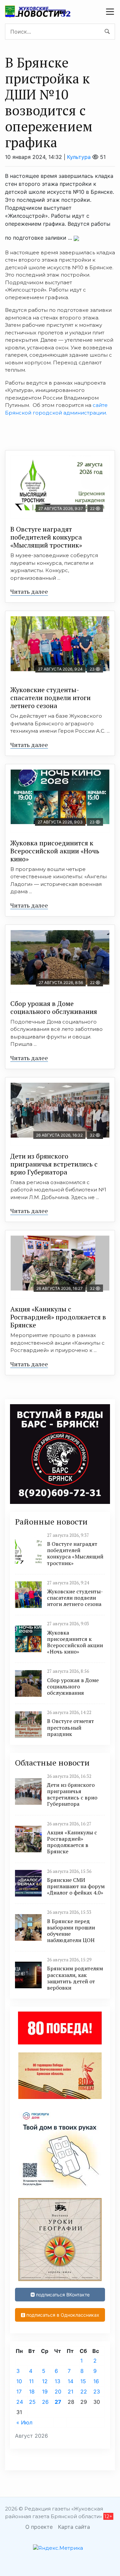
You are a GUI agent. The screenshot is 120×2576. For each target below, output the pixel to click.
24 (20, 2402)
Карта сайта (74, 2527)
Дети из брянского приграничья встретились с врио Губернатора (54, 1164)
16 (96, 2381)
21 (70, 2392)
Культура (79, 157)
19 (45, 2392)
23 (97, 2392)
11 (31, 2381)
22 (84, 2392)
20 (58, 2392)
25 (32, 2402)
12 (45, 2381)
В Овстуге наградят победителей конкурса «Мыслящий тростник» (46, 537)
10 (19, 2381)
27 (58, 2402)
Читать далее (29, 591)
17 (19, 2392)
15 (83, 2381)
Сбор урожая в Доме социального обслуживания (54, 1007)
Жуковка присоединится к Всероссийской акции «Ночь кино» (55, 851)
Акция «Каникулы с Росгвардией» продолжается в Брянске (58, 1317)
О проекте (39, 2527)
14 (70, 2381)
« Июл (24, 2422)
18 (32, 2392)
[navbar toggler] (110, 12)
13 (57, 2381)
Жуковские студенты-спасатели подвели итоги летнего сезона (50, 698)
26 (45, 2402)
